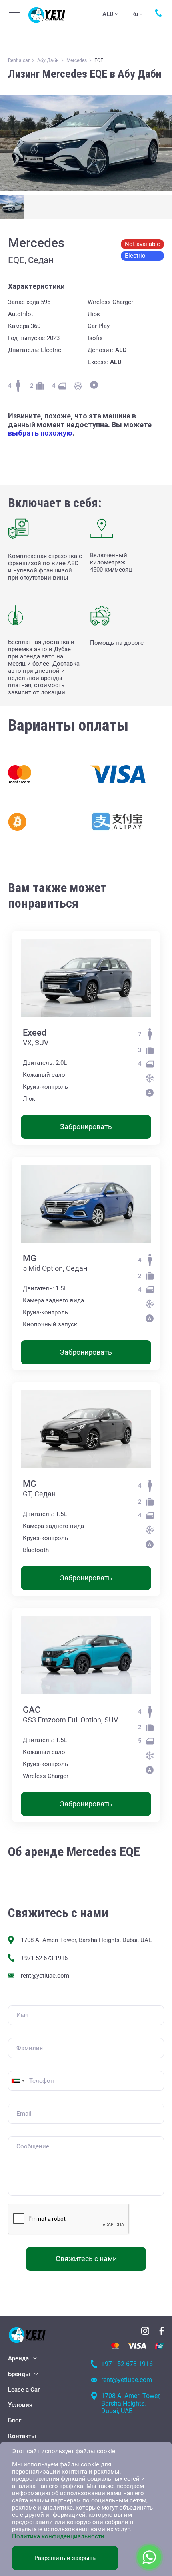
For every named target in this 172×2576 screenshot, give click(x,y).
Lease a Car (24, 2390)
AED (108, 14)
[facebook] (162, 2331)
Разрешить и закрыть (65, 2558)
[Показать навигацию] (14, 13)
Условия (20, 2405)
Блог (15, 2420)
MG (30, 1258)
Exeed (35, 1033)
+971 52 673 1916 (44, 1958)
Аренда (18, 2358)
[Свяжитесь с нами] (159, 13)
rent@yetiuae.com (45, 1976)
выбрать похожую (40, 433)
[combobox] (18, 2081)
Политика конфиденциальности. (59, 2536)
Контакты (22, 2436)
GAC (32, 1710)
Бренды (19, 2374)
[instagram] (145, 2331)
